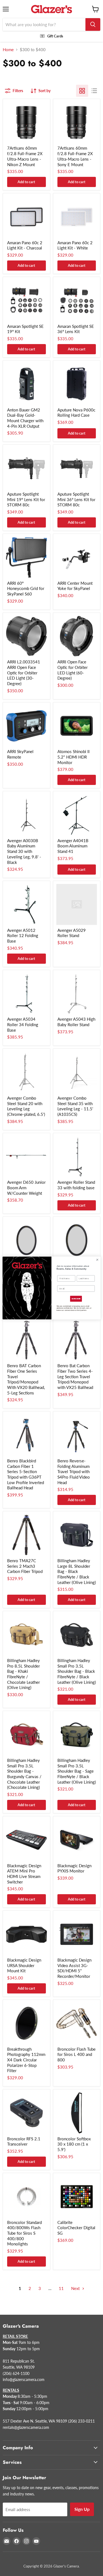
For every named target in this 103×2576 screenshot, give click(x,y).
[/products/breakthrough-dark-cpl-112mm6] (27, 2023)
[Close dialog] (97, 1260)
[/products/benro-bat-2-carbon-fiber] (77, 1340)
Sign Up (82, 2509)
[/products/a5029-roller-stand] (77, 904)
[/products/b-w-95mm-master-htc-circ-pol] (77, 1240)
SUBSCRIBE (76, 1299)
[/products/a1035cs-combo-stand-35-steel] (77, 1072)
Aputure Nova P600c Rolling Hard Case (76, 413)
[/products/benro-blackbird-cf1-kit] (27, 1435)
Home (8, 50)
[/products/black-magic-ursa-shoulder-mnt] (27, 1934)
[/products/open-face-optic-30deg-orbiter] (27, 636)
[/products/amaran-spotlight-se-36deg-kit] (77, 300)
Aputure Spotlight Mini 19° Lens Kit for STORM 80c (26, 499)
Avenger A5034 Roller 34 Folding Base (23, 1024)
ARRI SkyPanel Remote (20, 754)
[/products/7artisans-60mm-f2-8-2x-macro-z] (27, 123)
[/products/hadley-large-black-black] (77, 1535)
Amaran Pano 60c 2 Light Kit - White (75, 245)
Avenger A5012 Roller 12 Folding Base (23, 936)
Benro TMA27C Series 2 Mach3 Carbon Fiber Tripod (25, 1566)
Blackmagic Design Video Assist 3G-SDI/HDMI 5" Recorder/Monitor (74, 1968)
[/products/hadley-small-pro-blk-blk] (77, 1635)
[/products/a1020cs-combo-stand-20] (27, 1072)
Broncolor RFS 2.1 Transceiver (24, 2141)
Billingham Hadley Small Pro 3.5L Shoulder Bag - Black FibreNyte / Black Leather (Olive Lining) (77, 1671)
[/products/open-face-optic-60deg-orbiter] (77, 636)
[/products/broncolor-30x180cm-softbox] (77, 2113)
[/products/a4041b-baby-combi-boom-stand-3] (77, 815)
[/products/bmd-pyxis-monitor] (77, 1840)
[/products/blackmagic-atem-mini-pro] (27, 1840)
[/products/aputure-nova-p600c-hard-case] (77, 384)
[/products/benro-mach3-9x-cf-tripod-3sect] (27, 1535)
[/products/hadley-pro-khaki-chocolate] (27, 1635)
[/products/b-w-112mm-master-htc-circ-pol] (27, 1240)
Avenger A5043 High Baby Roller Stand (76, 1022)
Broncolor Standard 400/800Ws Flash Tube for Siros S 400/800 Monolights (24, 2233)
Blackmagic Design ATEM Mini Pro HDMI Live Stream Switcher (24, 1874)
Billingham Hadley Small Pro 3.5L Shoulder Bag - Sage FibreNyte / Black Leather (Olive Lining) (77, 1771)
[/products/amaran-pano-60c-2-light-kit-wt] (77, 217)
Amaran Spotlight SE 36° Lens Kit (76, 329)
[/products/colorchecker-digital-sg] (77, 2197)
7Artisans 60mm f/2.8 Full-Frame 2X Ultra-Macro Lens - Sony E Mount (75, 156)
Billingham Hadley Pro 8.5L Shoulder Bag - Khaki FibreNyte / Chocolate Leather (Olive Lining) (23, 1674)
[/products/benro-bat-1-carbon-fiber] (27, 1340)
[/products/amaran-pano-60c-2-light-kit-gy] (27, 217)
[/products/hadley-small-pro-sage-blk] (77, 1735)
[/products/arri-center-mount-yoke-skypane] (77, 557)
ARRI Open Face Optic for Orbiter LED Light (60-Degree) (73, 670)
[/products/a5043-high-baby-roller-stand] (77, 994)
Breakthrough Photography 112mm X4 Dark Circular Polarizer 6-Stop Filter (26, 2060)
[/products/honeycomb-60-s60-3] (27, 557)
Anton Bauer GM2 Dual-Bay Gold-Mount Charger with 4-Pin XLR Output (25, 418)
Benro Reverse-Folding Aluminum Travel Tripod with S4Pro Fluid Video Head (74, 1472)
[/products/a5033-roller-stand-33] (77, 1157)
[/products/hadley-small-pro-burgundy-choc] (27, 1735)
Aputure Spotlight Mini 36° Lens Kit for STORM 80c (76, 499)
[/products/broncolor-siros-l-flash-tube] (77, 2023)
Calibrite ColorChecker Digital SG (76, 2228)
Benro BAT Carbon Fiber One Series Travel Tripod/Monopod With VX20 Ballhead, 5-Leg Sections (26, 1379)
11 (61, 2288)
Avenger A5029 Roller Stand (72, 933)
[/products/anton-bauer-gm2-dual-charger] (27, 384)
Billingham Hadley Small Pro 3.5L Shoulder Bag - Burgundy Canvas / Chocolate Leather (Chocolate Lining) (24, 1774)
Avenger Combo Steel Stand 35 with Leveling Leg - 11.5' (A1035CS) (75, 1106)
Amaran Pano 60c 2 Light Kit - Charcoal (25, 245)
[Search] (93, 24)
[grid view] (82, 91)
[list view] (94, 91)
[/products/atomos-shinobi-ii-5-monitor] (77, 726)
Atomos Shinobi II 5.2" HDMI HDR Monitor (73, 757)
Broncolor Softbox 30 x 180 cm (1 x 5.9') (74, 2144)
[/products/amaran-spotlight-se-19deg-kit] (27, 300)
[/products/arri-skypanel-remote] (27, 726)
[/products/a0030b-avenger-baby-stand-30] (27, 815)
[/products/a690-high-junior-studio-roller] (27, 994)
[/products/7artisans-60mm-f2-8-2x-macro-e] (77, 123)
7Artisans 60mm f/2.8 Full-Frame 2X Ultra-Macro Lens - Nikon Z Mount (25, 156)
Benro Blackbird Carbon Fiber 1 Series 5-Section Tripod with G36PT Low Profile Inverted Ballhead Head (26, 1474)
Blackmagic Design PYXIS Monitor (74, 1868)
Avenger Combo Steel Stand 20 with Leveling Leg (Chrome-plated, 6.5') (26, 1106)
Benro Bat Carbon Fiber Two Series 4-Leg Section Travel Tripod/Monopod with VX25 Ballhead (75, 1376)
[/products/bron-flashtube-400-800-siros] (27, 2197)
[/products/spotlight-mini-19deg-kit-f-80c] (27, 468)
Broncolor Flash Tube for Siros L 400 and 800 (76, 2054)
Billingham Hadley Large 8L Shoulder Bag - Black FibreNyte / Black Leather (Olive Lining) (77, 1571)
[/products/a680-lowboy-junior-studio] (27, 904)
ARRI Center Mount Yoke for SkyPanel (75, 586)
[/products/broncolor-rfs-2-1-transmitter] (27, 2113)
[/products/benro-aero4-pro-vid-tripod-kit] (77, 1435)
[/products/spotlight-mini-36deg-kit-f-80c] (77, 468)
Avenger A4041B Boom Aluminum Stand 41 (73, 846)
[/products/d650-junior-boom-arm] (27, 1157)
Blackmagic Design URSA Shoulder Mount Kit (24, 1965)
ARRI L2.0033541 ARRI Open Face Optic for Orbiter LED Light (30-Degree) (24, 673)
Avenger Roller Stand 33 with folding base (76, 1185)
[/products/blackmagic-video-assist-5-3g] (77, 1934)
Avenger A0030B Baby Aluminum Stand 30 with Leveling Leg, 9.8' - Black (24, 851)
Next (76, 2288)
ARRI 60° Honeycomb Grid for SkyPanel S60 (26, 588)
